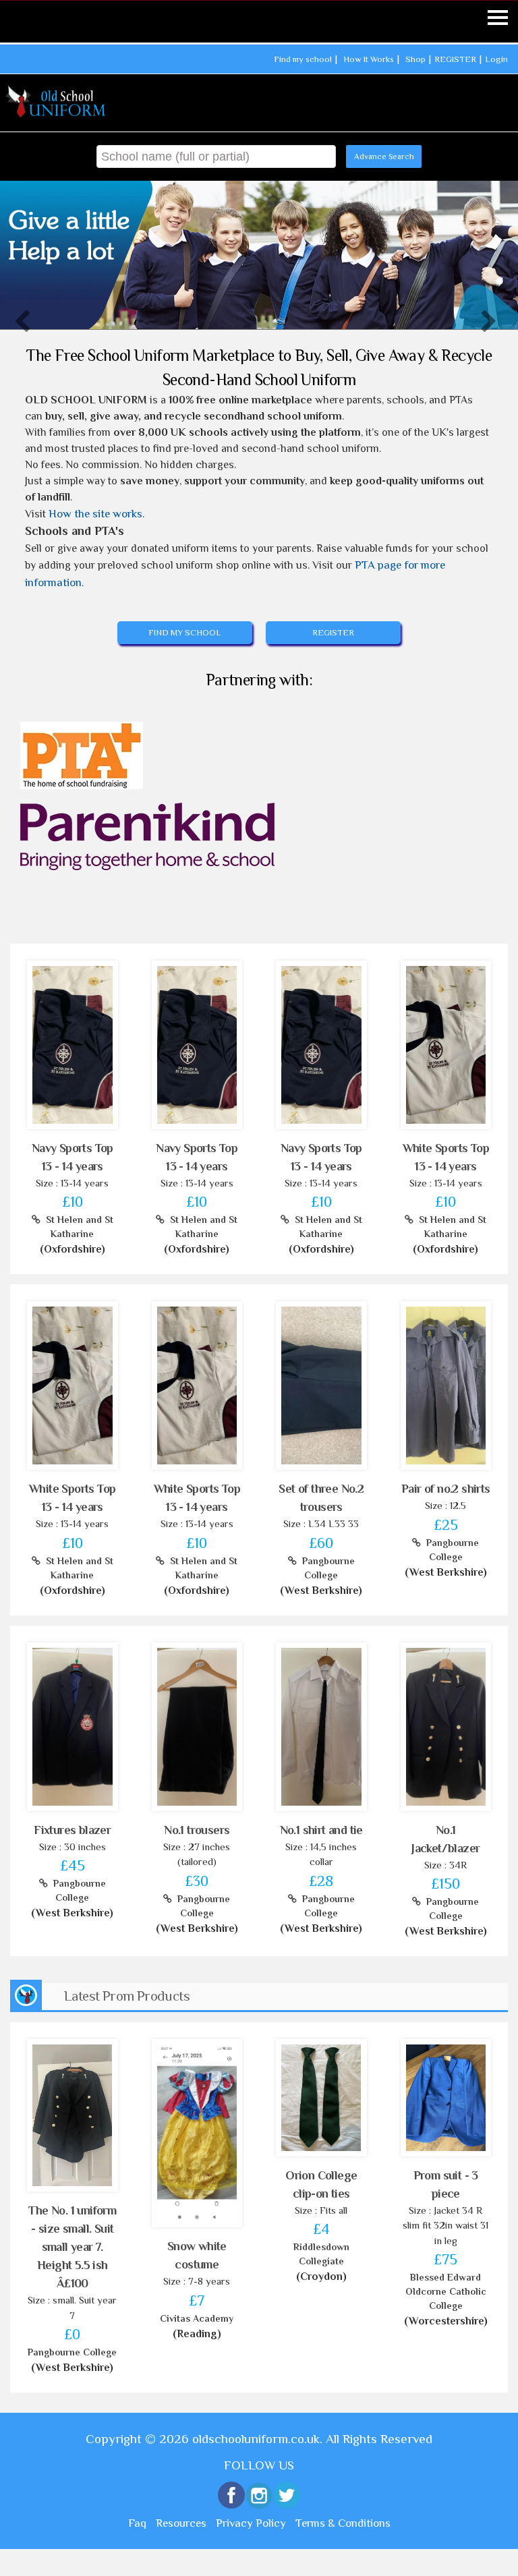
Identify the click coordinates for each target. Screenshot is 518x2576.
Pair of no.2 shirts (446, 1489)
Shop (415, 59)
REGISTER (455, 59)
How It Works (369, 59)
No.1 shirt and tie (321, 1830)
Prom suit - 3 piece (446, 2184)
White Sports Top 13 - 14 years (446, 1157)
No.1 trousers (197, 1830)
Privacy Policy (251, 2523)
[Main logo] (57, 102)
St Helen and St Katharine (77, 1227)
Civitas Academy (197, 2318)
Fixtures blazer (72, 1830)
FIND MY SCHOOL (185, 632)
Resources (181, 2523)
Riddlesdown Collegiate (321, 2254)
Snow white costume (197, 2255)
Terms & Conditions (343, 2523)
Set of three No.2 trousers (321, 1498)
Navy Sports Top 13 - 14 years (73, 1157)
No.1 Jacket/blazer (445, 1839)
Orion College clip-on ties (321, 2184)
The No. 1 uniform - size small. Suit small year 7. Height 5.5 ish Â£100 (72, 2247)
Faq (137, 2523)
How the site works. (97, 514)
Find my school (303, 59)
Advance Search (384, 156)
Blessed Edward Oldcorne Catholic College (446, 2291)
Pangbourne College (326, 1568)
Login (496, 59)
